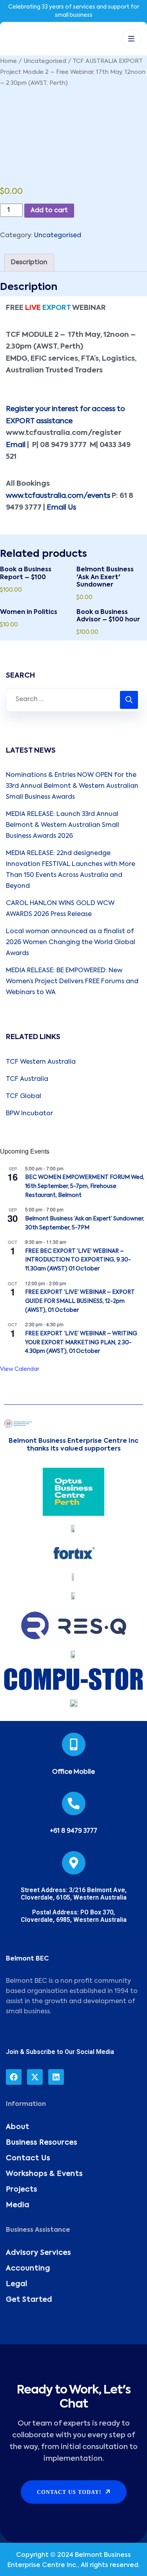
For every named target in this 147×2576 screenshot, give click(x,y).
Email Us (61, 508)
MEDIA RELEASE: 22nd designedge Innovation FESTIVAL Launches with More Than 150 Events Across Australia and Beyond (71, 870)
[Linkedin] (56, 2077)
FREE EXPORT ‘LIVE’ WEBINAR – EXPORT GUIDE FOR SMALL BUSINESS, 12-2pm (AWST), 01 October (80, 1301)
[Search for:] (73, 700)
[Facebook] (14, 2077)
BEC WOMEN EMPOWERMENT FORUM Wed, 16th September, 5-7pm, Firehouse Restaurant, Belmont (85, 1186)
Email (16, 445)
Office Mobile (73, 1772)
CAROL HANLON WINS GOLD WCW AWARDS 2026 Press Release (60, 909)
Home (8, 61)
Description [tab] (29, 263)
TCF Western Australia (41, 1062)
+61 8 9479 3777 (73, 1831)
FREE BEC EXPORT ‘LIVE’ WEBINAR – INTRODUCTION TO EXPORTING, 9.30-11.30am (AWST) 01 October (78, 1260)
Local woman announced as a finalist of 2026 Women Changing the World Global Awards (71, 943)
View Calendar (20, 1369)
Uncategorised (45, 61)
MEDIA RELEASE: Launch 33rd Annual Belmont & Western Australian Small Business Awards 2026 (63, 825)
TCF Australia (27, 1079)
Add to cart (49, 211)
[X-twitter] (35, 2077)
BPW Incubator (29, 1114)
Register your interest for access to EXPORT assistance (65, 415)
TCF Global (24, 1097)
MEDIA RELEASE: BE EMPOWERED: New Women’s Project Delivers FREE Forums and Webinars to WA (72, 982)
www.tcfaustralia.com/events (58, 496)
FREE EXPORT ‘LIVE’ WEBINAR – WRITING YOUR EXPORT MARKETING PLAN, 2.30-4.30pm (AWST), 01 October (81, 1343)
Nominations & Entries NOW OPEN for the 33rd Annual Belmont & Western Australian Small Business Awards (72, 786)
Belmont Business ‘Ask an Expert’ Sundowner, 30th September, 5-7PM (85, 1223)
